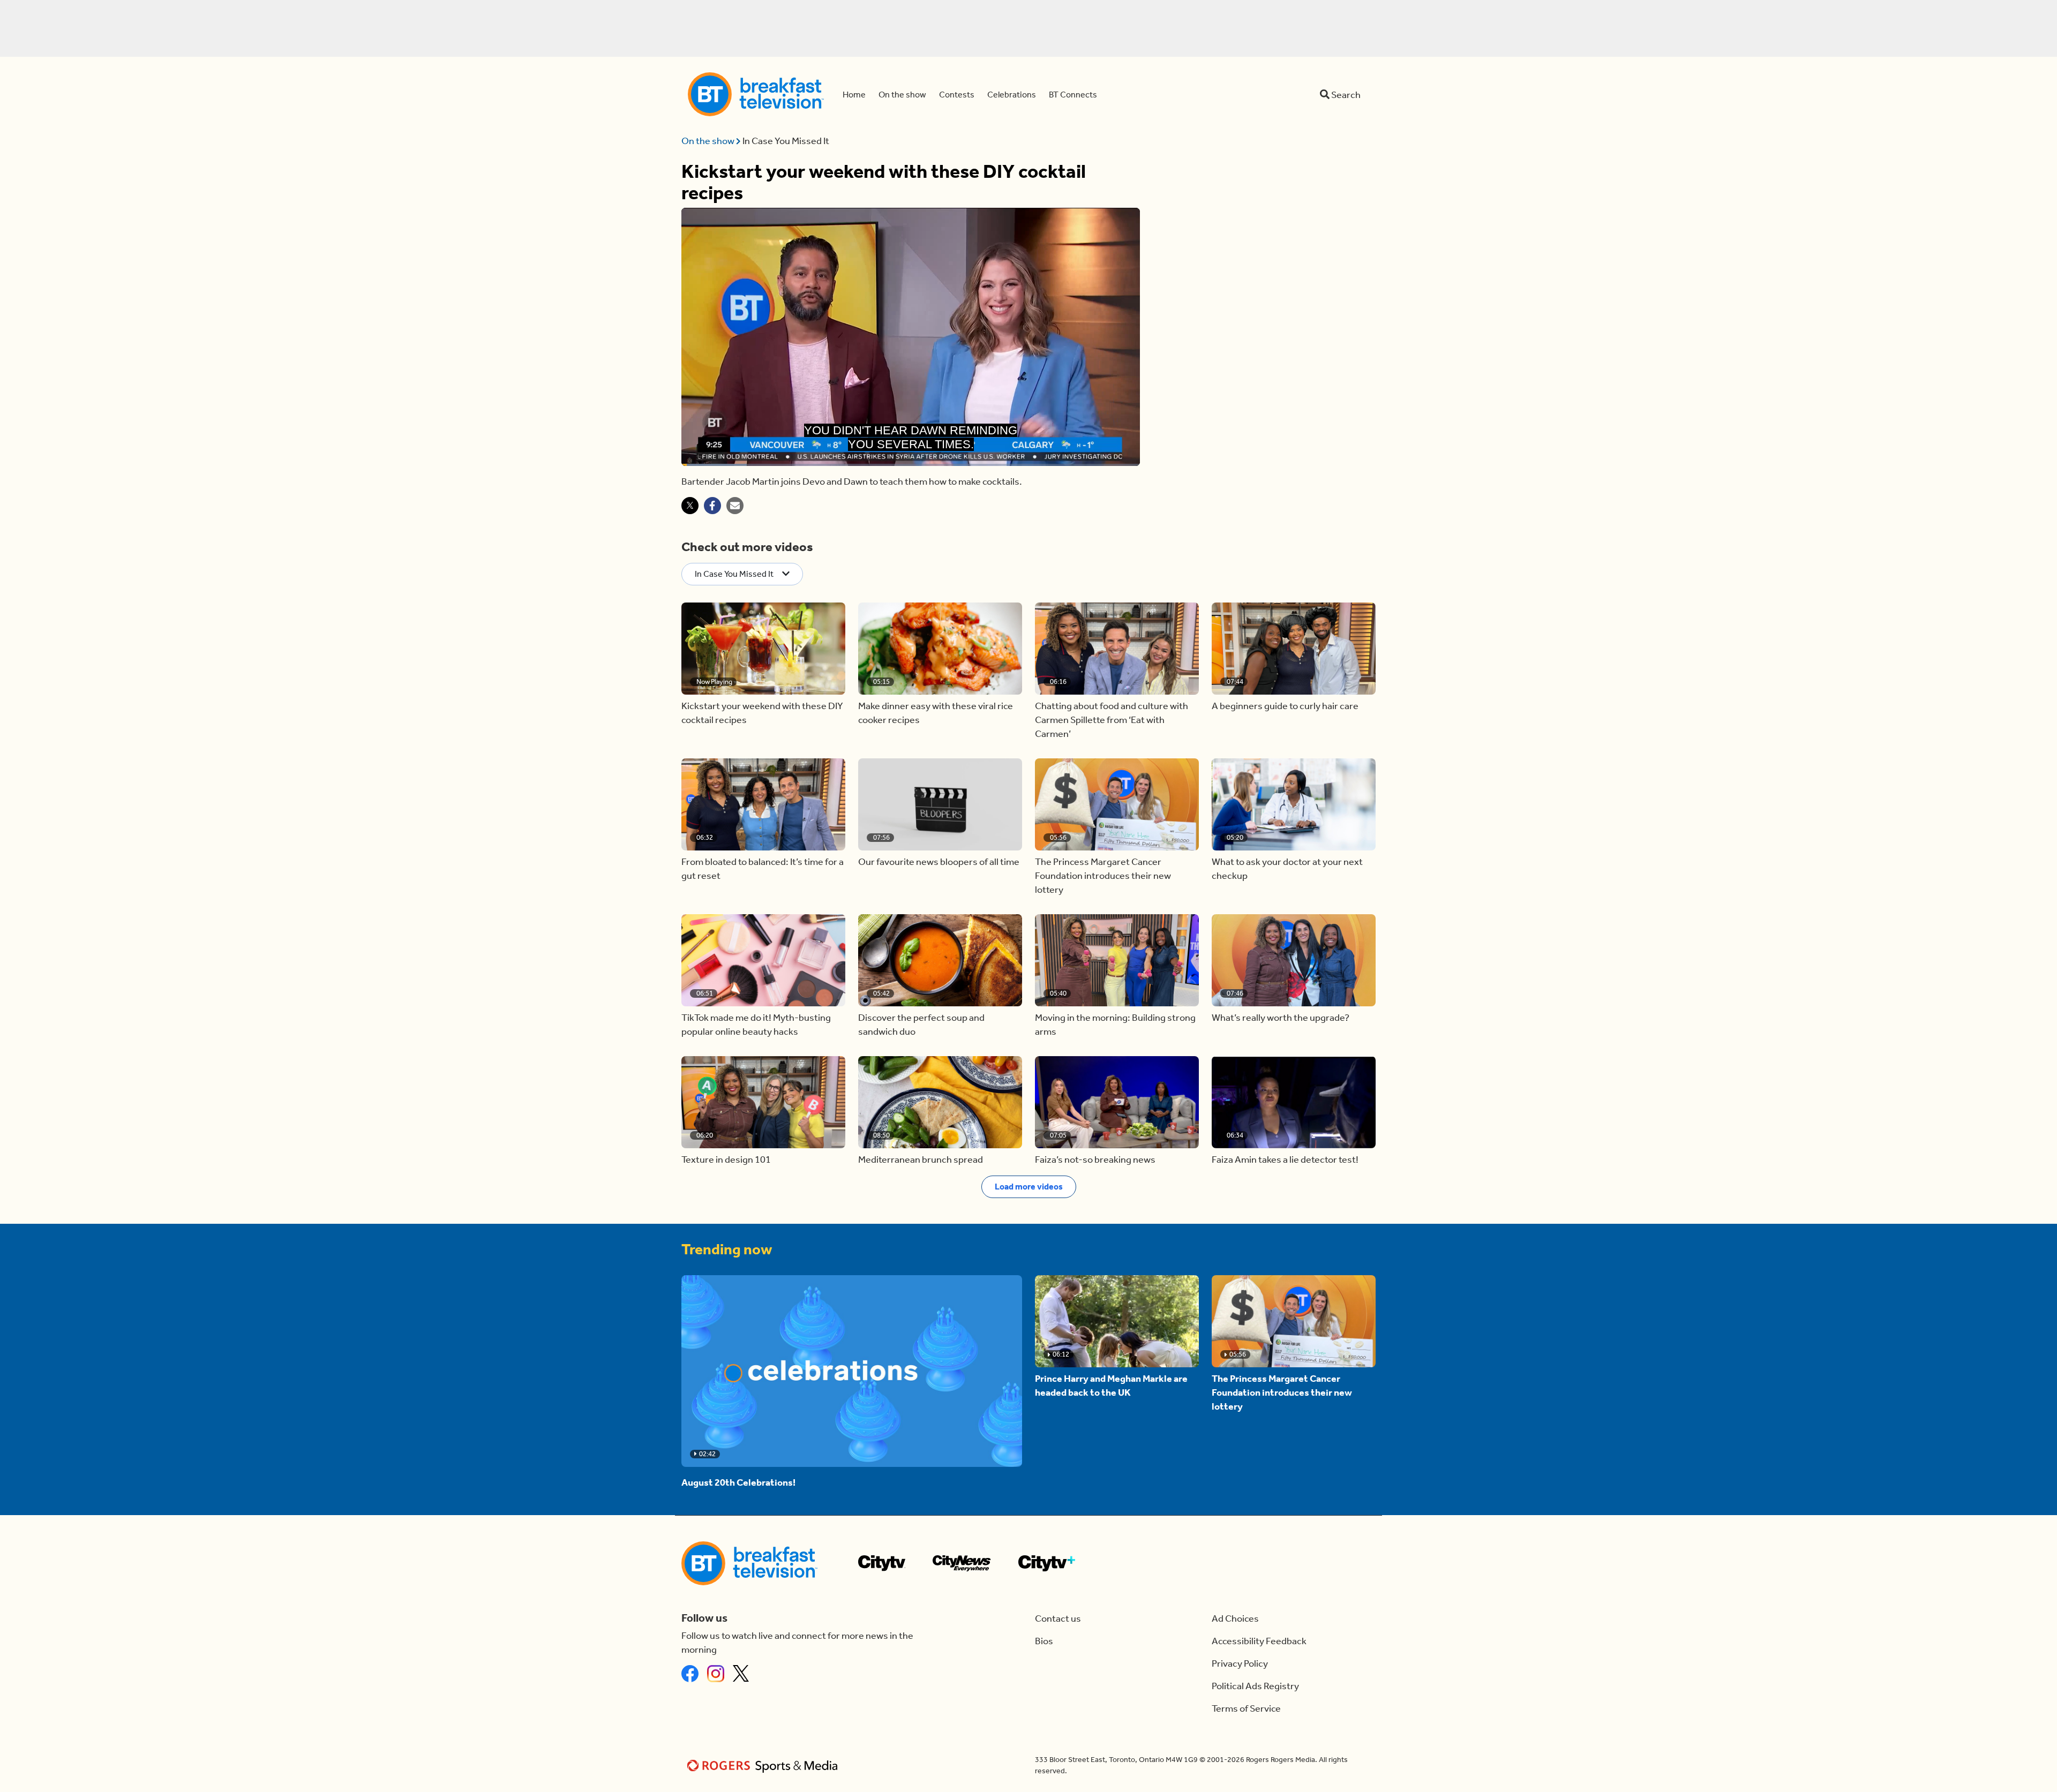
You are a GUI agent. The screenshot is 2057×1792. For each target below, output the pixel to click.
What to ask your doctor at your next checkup (1287, 869)
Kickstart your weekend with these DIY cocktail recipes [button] (762, 713)
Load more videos (1029, 1187)
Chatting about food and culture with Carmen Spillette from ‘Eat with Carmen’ (1112, 720)
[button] (763, 649)
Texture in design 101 (726, 1159)
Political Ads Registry (1255, 1686)
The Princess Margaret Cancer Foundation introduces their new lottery (1103, 876)
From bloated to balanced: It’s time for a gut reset (763, 869)
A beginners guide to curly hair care (1285, 706)
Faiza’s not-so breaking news (1095, 1159)
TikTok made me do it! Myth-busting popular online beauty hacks (756, 1025)
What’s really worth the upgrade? (1281, 1018)
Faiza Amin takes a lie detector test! (1285, 1159)
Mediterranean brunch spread (921, 1159)
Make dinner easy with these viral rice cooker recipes (936, 713)
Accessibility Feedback (1259, 1641)
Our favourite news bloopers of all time (939, 862)
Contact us (1058, 1618)
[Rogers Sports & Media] (764, 1765)
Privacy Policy (1240, 1663)
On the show (709, 141)
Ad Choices (1235, 1618)
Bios (1044, 1641)
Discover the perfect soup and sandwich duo (921, 1025)
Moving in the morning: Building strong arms (1115, 1025)
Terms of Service (1246, 1708)
